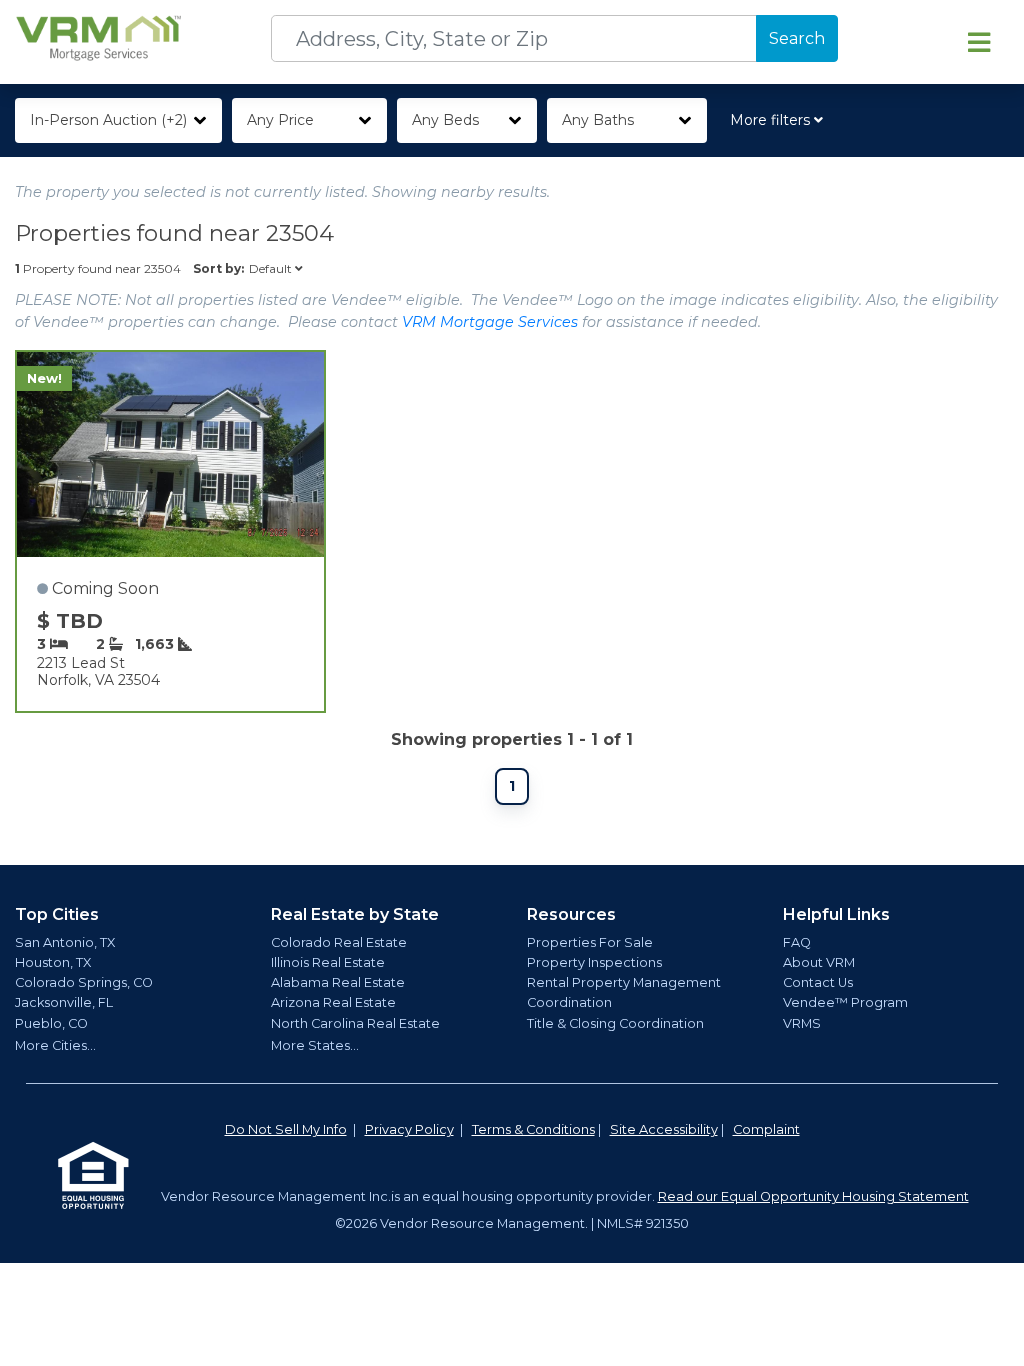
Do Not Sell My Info (286, 1129)
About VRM (819, 962)
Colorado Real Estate (339, 942)
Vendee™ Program (845, 1002)
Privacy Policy (409, 1129)
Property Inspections (594, 962)
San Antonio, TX (65, 942)
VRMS (802, 1023)
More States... (315, 1045)
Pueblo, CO (51, 1023)
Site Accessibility (664, 1129)
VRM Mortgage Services (490, 322)
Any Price (280, 120)
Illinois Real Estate (328, 962)
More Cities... (55, 1045)
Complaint (766, 1129)
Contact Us (818, 982)
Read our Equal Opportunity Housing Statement (813, 1196)
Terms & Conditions (533, 1129)
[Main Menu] (979, 42)
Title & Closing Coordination (615, 1023)
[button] (780, 120)
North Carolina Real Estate (355, 1023)
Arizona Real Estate (333, 1002)
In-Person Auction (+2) (108, 120)
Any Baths (598, 120)
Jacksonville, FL (64, 1002)
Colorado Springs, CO (84, 982)
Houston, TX (53, 962)
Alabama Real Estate (338, 982)
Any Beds (445, 120)
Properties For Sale (590, 942)
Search (797, 38)
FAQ (797, 942)
